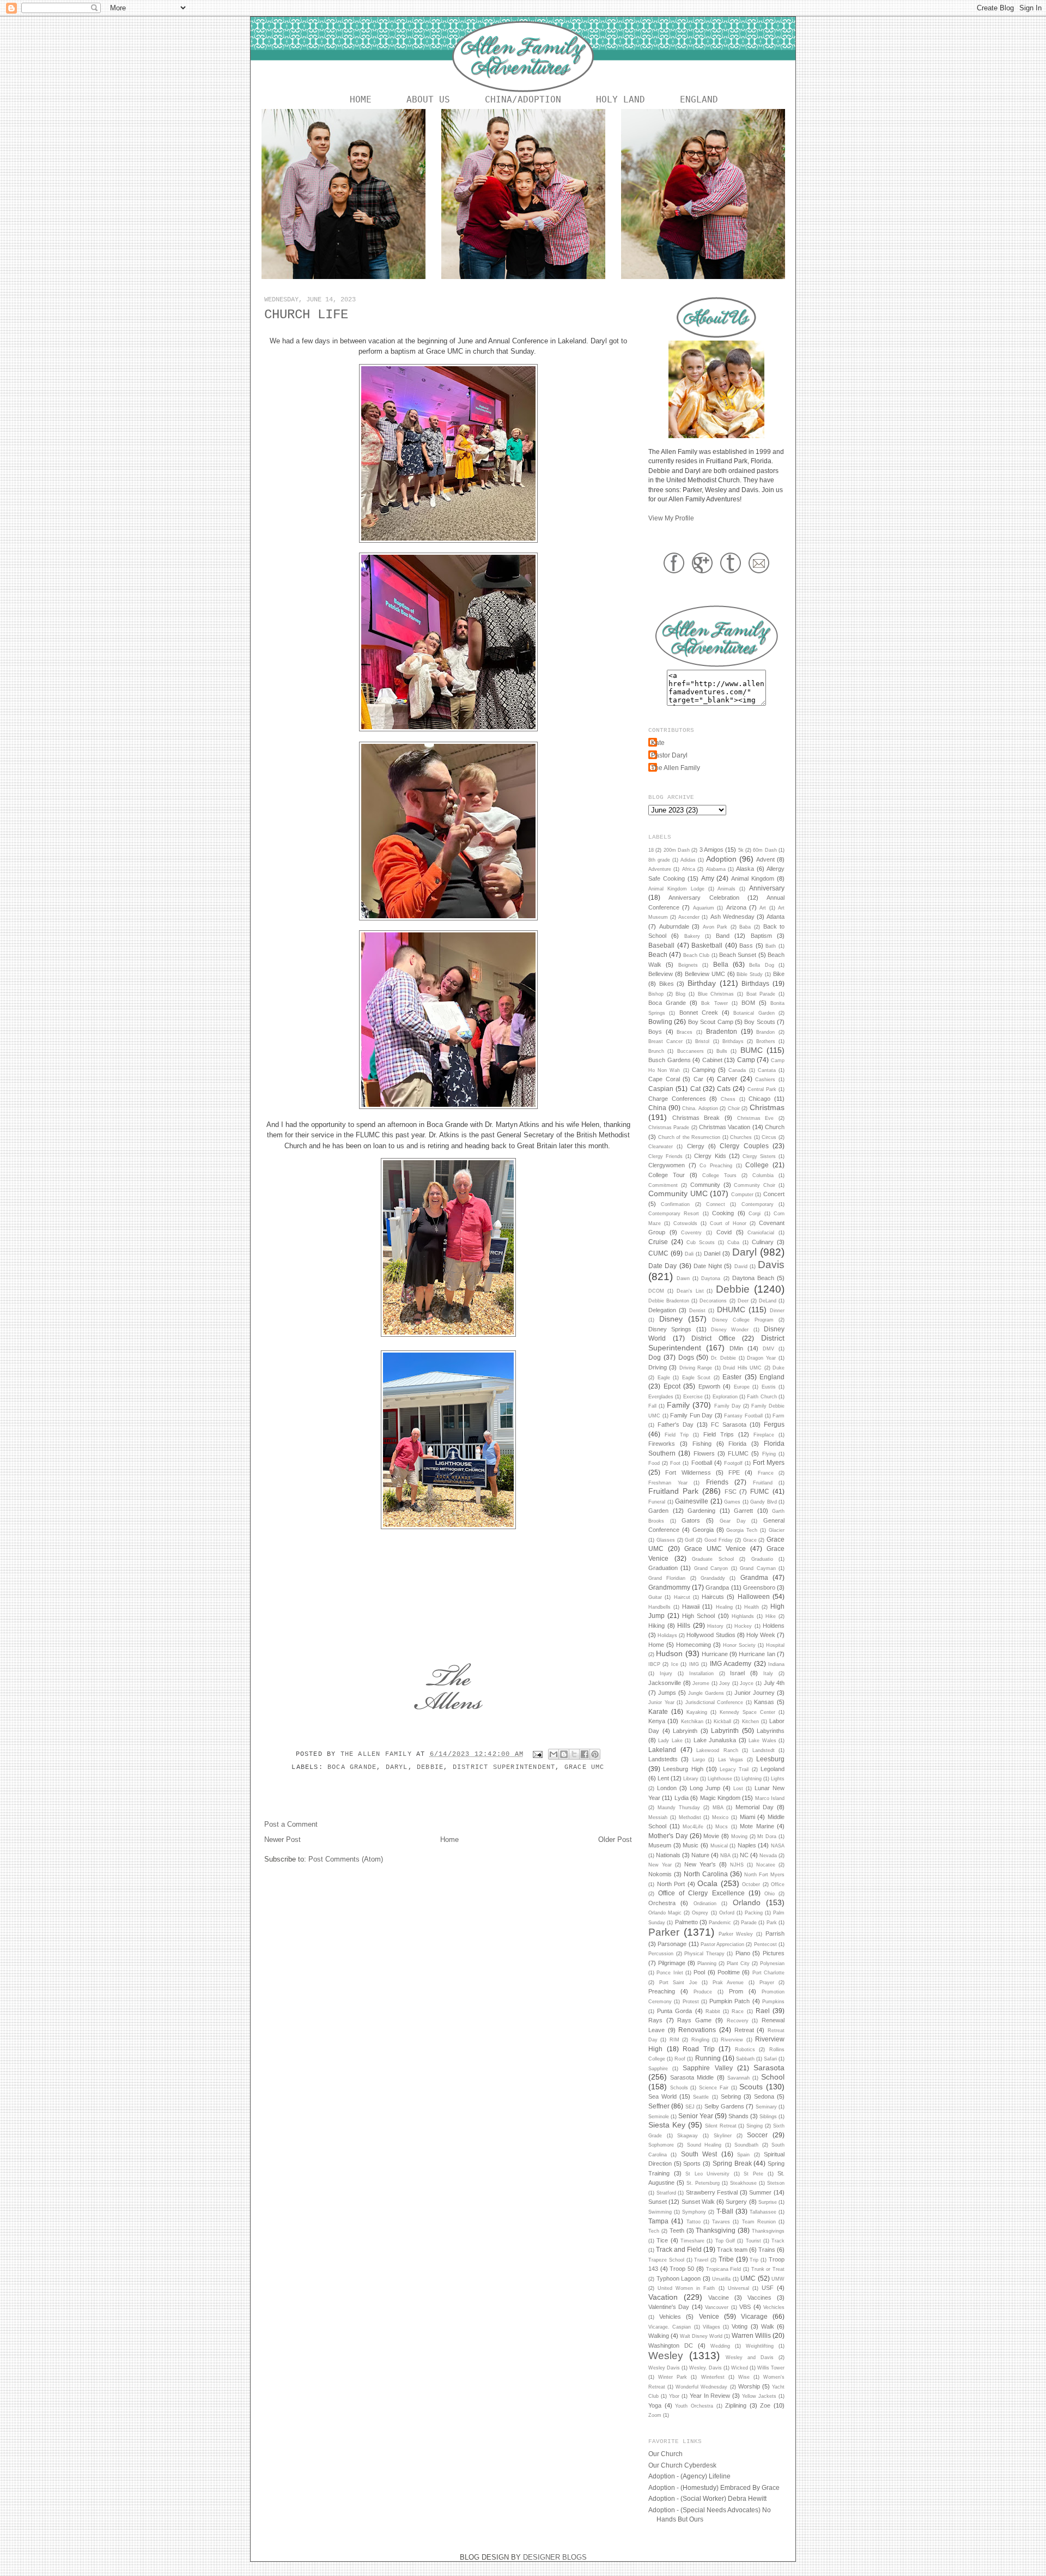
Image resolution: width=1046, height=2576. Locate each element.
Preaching (662, 1991)
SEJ (690, 2107)
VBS (745, 2307)
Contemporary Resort (674, 1214)
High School (698, 1616)
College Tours (719, 1175)
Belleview (661, 974)
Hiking (656, 1626)
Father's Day (676, 1425)
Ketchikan (692, 1722)
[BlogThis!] (564, 1754)
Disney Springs (670, 1329)
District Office (713, 1338)
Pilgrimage (672, 1963)
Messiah (658, 1817)
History (715, 1626)
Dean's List (690, 1291)
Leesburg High (683, 1769)
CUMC (658, 1253)
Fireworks (662, 1444)
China (657, 1108)
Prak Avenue (728, 1983)
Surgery (736, 2202)
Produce (703, 1992)
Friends (717, 1482)
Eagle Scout (697, 1378)
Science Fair (714, 2088)
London (667, 1788)
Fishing (702, 1444)
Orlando (747, 1902)
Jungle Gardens (706, 1693)
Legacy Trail (734, 1769)
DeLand (768, 1301)
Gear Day (733, 1521)
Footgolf (733, 1463)
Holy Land (621, 99)
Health (752, 1607)
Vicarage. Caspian (670, 2327)
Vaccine (719, 2298)
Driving (658, 1367)
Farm (779, 1416)
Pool (699, 1972)
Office (778, 1884)
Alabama (716, 869)
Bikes (667, 984)
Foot (675, 1463)
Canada (737, 1070)
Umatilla (721, 2279)
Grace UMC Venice (715, 1548)
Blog (680, 994)
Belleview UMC (705, 974)
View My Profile (671, 518)
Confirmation (675, 1204)
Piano (743, 1953)
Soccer (757, 2135)
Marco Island (770, 1798)
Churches (741, 1137)
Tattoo (694, 2222)
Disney (671, 1319)
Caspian (661, 1089)
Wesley (666, 2356)
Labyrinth (725, 1731)
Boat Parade (761, 994)
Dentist (697, 1311)
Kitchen (750, 1722)
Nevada (768, 1856)
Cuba (733, 1242)
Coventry (691, 1233)
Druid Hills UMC (742, 1368)
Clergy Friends (665, 1156)
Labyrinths (771, 1731)
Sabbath (745, 2059)
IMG (694, 1664)
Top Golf (725, 2241)
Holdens (774, 1626)
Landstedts (663, 1759)
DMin (736, 1348)
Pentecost (765, 1944)
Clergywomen (667, 1165)
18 (651, 850)
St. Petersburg (703, 2183)
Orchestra (662, 1903)
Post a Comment (291, 1824)
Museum (660, 1845)
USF (768, 2288)
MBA (718, 1808)
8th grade (659, 860)
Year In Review (710, 2396)
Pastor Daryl (669, 755)
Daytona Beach (753, 1278)
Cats (724, 1089)
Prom (736, 1991)
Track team (732, 2250)
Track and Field (679, 2249)
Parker (664, 1932)
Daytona (711, 1278)
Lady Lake (670, 1741)
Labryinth (685, 1731)
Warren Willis (751, 2335)
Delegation (662, 1310)
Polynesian (772, 1963)
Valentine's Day (669, 2307)
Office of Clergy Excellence (701, 1893)
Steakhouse (743, 2183)
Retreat (744, 2030)
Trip (754, 2260)
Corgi (755, 1214)
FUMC (760, 1491)
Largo (699, 1760)
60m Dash (765, 850)
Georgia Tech (742, 1530)
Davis (771, 1265)
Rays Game (694, 2020)
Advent (765, 859)
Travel (701, 2260)
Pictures (774, 1953)
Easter (732, 1377)
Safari (770, 2059)
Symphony (694, 2212)
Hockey (743, 1626)
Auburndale (674, 926)
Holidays (667, 1635)
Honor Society (739, 1645)
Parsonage (672, 1944)
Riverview (732, 2040)
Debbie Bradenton (669, 1301)
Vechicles (774, 2307)
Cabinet (712, 1060)
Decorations (713, 1301)
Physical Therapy (704, 1954)
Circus (769, 1137)
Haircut (682, 1597)
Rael (763, 2011)
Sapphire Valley (707, 2068)
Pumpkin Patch (729, 2001)
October (751, 1884)
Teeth (677, 2230)
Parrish (775, 1933)
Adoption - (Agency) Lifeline (689, 2476)
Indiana (776, 1664)
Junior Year (661, 1702)
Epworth (709, 1386)
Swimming (660, 2212)
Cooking (723, 1213)
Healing (724, 1607)
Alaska (745, 869)
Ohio (770, 1894)
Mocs (722, 1827)
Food (654, 1463)
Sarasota (769, 2068)
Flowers (704, 1453)
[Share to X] (574, 1754)
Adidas (688, 860)
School (773, 2077)
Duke (779, 1368)
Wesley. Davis (706, 2368)
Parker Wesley (736, 1934)
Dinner (777, 1311)
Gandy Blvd (764, 1502)
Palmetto (686, 1922)
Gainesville (692, 1501)
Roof (680, 2059)
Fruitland (763, 1483)
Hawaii (691, 1607)
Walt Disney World (701, 2336)
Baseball (661, 945)
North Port (671, 1884)
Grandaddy (713, 1578)
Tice (662, 2240)
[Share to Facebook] (585, 1754)
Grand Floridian (667, 1578)
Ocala (707, 1883)
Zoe (765, 2405)
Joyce (747, 1683)
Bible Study (750, 974)
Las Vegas (731, 1760)
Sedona (764, 2096)
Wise (744, 2377)
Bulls (722, 1051)
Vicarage (754, 2316)
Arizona (736, 907)
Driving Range (696, 1368)
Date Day (662, 1266)
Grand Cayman (758, 1568)
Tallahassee (763, 2212)
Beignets (688, 965)
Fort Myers (769, 1462)
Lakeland (662, 1750)
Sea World (662, 2096)
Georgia (703, 1530)
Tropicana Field (724, 2269)
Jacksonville (665, 1683)
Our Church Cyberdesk (682, 2465)
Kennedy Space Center (747, 1712)
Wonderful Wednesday (701, 2387)
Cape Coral (664, 1079)
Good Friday (719, 1540)
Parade (749, 1923)
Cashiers (765, 1080)
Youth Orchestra (694, 2406)
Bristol (702, 1041)
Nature (700, 1855)
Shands (738, 2116)
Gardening (701, 1511)
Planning (707, 1963)
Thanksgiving (716, 2230)
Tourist (753, 2241)
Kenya (657, 1721)
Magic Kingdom (720, 1798)
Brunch (656, 1051)
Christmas (767, 1107)
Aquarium (704, 908)
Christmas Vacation (725, 1127)
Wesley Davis (664, 2368)
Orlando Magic (665, 1913)
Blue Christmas (716, 994)
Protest (691, 2002)
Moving (739, 1836)
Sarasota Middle (692, 2077)
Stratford (666, 2193)
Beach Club (696, 955)
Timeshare (692, 2241)
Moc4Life (693, 1827)
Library (691, 1779)
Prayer (767, 1983)
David (741, 1266)
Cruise (658, 1242)
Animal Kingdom (753, 878)
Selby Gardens (724, 2106)
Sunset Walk (698, 2202)
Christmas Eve (756, 1118)
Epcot (672, 1386)
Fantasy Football (743, 1416)
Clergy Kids (710, 1156)
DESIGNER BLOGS (555, 2557)
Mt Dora (767, 1836)
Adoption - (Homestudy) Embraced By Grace (714, 2487)
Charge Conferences (677, 1099)
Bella (721, 964)
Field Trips (719, 1434)
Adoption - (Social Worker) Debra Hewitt (707, 2498)
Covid (724, 1232)
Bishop (656, 994)
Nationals (668, 1855)
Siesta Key (667, 2125)
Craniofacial (761, 1233)
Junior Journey (755, 1693)
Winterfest (713, 2377)
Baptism (761, 936)
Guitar (655, 1597)
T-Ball (725, 2211)
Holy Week (761, 1635)
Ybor (674, 2396)
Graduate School (713, 1559)
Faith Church (762, 1397)
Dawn (683, 1278)
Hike (771, 1616)
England (699, 99)
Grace (750, 1540)
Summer (760, 2192)
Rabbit (713, 2011)
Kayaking (697, 1712)
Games (732, 1502)
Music (691, 1845)
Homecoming (694, 1645)
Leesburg (770, 1759)
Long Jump (705, 1788)
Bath (771, 946)
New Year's (700, 1864)
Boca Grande (352, 1767)
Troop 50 (682, 2269)
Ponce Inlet (670, 1973)
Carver (727, 1079)
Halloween (754, 1596)
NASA (778, 1846)
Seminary (766, 2107)
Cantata (767, 1070)
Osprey (700, 1913)
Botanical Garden (754, 1013)
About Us (428, 99)
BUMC (752, 1050)
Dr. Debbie (723, 1358)
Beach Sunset (738, 955)
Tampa (658, 2221)
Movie (711, 1836)
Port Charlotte (768, 1973)
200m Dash (677, 850)
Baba (745, 927)
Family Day (728, 1406)
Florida (737, 1444)
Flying (769, 1454)
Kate (658, 743)
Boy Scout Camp (711, 1022)
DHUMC (731, 1310)
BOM (748, 1003)
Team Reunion (759, 2222)
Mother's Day (668, 1836)
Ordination (705, 1904)
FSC (731, 1492)
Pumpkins (773, 2002)
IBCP (654, 1664)
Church (775, 1127)
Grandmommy (669, 1587)
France (766, 1473)
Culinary (763, 1242)
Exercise (693, 1397)
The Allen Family (378, 1754)
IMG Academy (731, 1663)
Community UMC (678, 1193)
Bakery (692, 936)
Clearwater (661, 1147)
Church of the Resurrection (689, 1137)
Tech (654, 2231)
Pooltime (729, 1972)
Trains (767, 2250)
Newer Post (282, 1839)
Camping (704, 1070)
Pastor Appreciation (722, 1944)
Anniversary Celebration (704, 898)
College (757, 1165)
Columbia (763, 1175)
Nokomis (660, 1874)
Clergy (696, 1146)
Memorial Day (755, 1807)
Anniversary (767, 888)
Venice (709, 2316)
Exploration (725, 1397)
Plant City (738, 1963)
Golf (689, 1540)
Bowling (660, 1022)
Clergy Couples (744, 1146)
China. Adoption (700, 1108)
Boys (655, 1032)
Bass (746, 945)
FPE (734, 1472)
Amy (708, 878)
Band (723, 936)
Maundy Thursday (679, 1808)
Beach (658, 954)
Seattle (701, 2097)
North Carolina (706, 1874)
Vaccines (759, 2298)
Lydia (682, 1798)
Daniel (712, 1253)
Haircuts (713, 1597)
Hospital (775, 1645)
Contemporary (758, 1204)
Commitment (663, 1185)
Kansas (764, 1702)
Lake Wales (762, 1741)
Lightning (752, 1779)
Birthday (702, 983)
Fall (652, 1406)
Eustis (769, 1387)
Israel (737, 1673)
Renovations (697, 2030)
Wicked (740, 2368)
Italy (768, 1674)
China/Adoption (523, 99)
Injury (666, 1674)
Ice (675, 1664)
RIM (674, 2040)
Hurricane (715, 1654)
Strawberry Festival (712, 2192)
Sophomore (661, 2145)
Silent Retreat (721, 2126)
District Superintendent (504, 1767)
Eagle (664, 1378)
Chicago (759, 1099)
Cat (695, 1089)
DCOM (656, 1291)
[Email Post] (538, 1754)
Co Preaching (716, 1166)
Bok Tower (714, 1003)
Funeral (657, 1502)
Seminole (659, 2117)
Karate (658, 1711)
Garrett (743, 1511)
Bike (779, 974)
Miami (747, 1817)
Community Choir (755, 1185)
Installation (701, 1674)
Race (738, 2011)
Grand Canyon (711, 1568)
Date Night (708, 1266)
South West (699, 2154)
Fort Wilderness (688, 1472)
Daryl (397, 1767)
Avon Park (715, 927)
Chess (728, 1099)
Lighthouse (720, 1779)
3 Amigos (711, 850)
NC (744, 1855)
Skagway (688, 2136)
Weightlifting (760, 2346)
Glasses (666, 1540)
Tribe (726, 2259)
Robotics (745, 2050)
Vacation (663, 2297)
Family (678, 1405)
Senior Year (696, 2116)
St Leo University (707, 2174)
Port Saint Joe (678, 1983)
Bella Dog (761, 965)
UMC (748, 2278)
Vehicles (670, 2317)
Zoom (655, 2415)
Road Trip (699, 2049)
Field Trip (677, 1435)
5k (741, 850)
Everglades (661, 1397)
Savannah (738, 2078)
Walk (768, 2326)
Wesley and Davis (750, 2357)
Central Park (762, 1089)
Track (778, 2241)
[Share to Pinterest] (595, 1754)
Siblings (768, 2117)
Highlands (743, 1616)
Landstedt (764, 1750)
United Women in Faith (686, 2288)
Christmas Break (696, 1118)
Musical (719, 1846)
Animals (726, 889)
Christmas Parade (669, 1128)
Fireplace (764, 1435)
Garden (658, 1511)
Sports (692, 2163)
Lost (738, 1789)
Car (698, 1079)
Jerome (701, 1683)
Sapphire (658, 2069)
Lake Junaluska (715, 1740)
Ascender (689, 917)
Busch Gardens (670, 1060)
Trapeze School (666, 2260)
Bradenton (722, 1031)
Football (702, 1463)
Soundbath (746, 2145)
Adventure (660, 869)
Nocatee (766, 1865)
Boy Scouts (759, 1022)
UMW (778, 2279)
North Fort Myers (764, 1875)
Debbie (430, 1767)
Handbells (659, 1607)
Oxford (727, 1913)
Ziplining (736, 2405)
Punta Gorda (674, 2011)
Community (705, 1185)
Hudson (669, 1653)
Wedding (720, 2346)
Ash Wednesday (732, 917)
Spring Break (732, 2163)
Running (708, 2058)
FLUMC (738, 1453)
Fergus (774, 1424)
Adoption (721, 859)
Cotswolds (685, 1223)
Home (361, 99)
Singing (755, 2126)
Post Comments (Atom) (346, 1859)
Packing (754, 1913)
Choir (734, 1108)
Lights (778, 1779)
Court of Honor (728, 1223)
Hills (684, 1625)
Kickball (722, 1722)
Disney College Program (743, 1320)
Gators (691, 1520)
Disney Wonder (730, 1330)
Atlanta (776, 917)
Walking (659, 2336)
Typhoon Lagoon (679, 2278)
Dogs (686, 1357)
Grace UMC (585, 1767)
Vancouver (717, 2307)
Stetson (776, 2183)
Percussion (661, 1954)
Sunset (658, 2202)
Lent (663, 1778)
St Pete (753, 2174)
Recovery (738, 2021)
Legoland (773, 1769)
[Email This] (554, 1754)
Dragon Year (761, 1358)
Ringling (700, 2040)
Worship (749, 2386)
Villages (711, 2327)
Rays (655, 2020)
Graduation (663, 1568)
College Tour (667, 1175)
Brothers (766, 1041)
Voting (740, 2326)
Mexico (720, 1817)
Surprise (768, 2202)
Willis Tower (771, 2368)
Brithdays (733, 1041)
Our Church (665, 2454)
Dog (655, 1357)
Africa (689, 869)
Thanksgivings (768, 2231)
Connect (716, 1204)
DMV (768, 1349)
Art (763, 908)
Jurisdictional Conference (714, 1702)
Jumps (667, 1693)
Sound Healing (704, 2145)
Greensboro (759, 1587)
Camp (746, 1060)
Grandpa (717, 1587)
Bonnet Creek (699, 1013)
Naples (747, 1845)
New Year (660, 1865)
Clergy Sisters (759, 1156)
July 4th (774, 1683)
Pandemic (720, 1923)
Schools (679, 2088)
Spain (743, 2155)
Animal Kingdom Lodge (676, 889)
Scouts (751, 2087)
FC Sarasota (729, 1425)
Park (772, 1923)
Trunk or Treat (768, 2269)
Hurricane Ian (757, 1654)
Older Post (615, 1839)
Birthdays (755, 983)
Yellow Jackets (759, 2396)
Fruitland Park (673, 1491)
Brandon (765, 1032)
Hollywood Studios (711, 1635)
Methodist (690, 1817)
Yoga (655, 2405)
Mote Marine (757, 1826)
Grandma (754, 1577)
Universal (738, 2288)
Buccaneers (691, 1051)
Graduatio (762, 1559)
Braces (685, 1032)
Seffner (659, 2106)
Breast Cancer (665, 1041)
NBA (725, 1856)
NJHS (737, 1865)
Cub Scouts (701, 1242)
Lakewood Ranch (717, 1750)
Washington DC (671, 2345)
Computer (742, 1195)
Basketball (707, 945)
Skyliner (723, 2136)
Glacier (777, 1530)
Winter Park (673, 2377)
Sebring (731, 2096)
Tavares (721, 2222)
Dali (689, 1254)
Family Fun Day (691, 1415)
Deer (743, 1301)
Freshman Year (668, 1483)
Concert (774, 1194)
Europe (742, 1387)
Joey (725, 1683)
